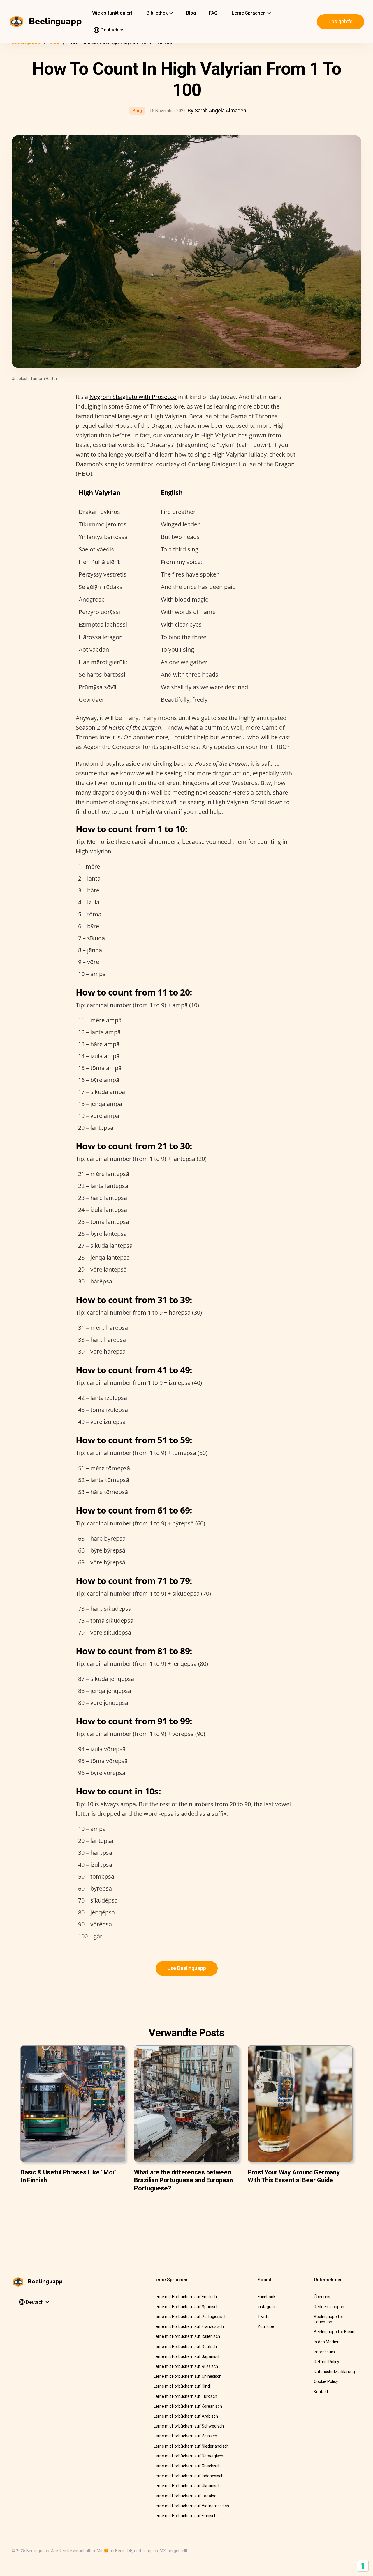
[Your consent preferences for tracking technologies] (363, 2566)
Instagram (267, 2307)
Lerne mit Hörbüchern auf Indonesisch (189, 2476)
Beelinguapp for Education (329, 2319)
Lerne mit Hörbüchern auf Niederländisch (191, 2446)
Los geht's (341, 21)
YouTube (266, 2326)
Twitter (264, 2317)
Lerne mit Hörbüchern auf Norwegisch (188, 2456)
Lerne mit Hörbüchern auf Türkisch (185, 2396)
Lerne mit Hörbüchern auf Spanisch (186, 2307)
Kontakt (321, 2392)
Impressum (324, 2352)
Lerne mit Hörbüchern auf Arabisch (186, 2416)
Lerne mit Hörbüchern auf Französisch (189, 2326)
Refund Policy (327, 2362)
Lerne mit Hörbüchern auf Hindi (182, 2386)
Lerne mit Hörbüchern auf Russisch (186, 2366)
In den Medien (327, 2342)
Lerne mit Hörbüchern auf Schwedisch (189, 2426)
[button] (159, 13)
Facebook (266, 2297)
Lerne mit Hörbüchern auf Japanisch (187, 2356)
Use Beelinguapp (187, 1968)
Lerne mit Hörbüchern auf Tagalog (185, 2496)
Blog (191, 13)
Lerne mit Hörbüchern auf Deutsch (185, 2347)
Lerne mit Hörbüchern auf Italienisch (187, 2336)
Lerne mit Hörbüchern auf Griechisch (187, 2466)
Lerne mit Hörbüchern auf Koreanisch (188, 2406)
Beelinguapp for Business (337, 2332)
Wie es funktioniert (112, 13)
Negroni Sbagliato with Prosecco (133, 397)
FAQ (213, 13)
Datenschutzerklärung (334, 2372)
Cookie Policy (326, 2381)
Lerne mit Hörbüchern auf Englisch (185, 2297)
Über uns (322, 2297)
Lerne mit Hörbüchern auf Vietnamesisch (191, 2506)
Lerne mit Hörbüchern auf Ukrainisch (187, 2486)
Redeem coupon (329, 2307)
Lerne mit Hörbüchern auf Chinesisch (188, 2376)
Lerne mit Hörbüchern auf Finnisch (185, 2516)
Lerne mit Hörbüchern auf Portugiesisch (190, 2317)
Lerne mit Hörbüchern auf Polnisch (185, 2436)
